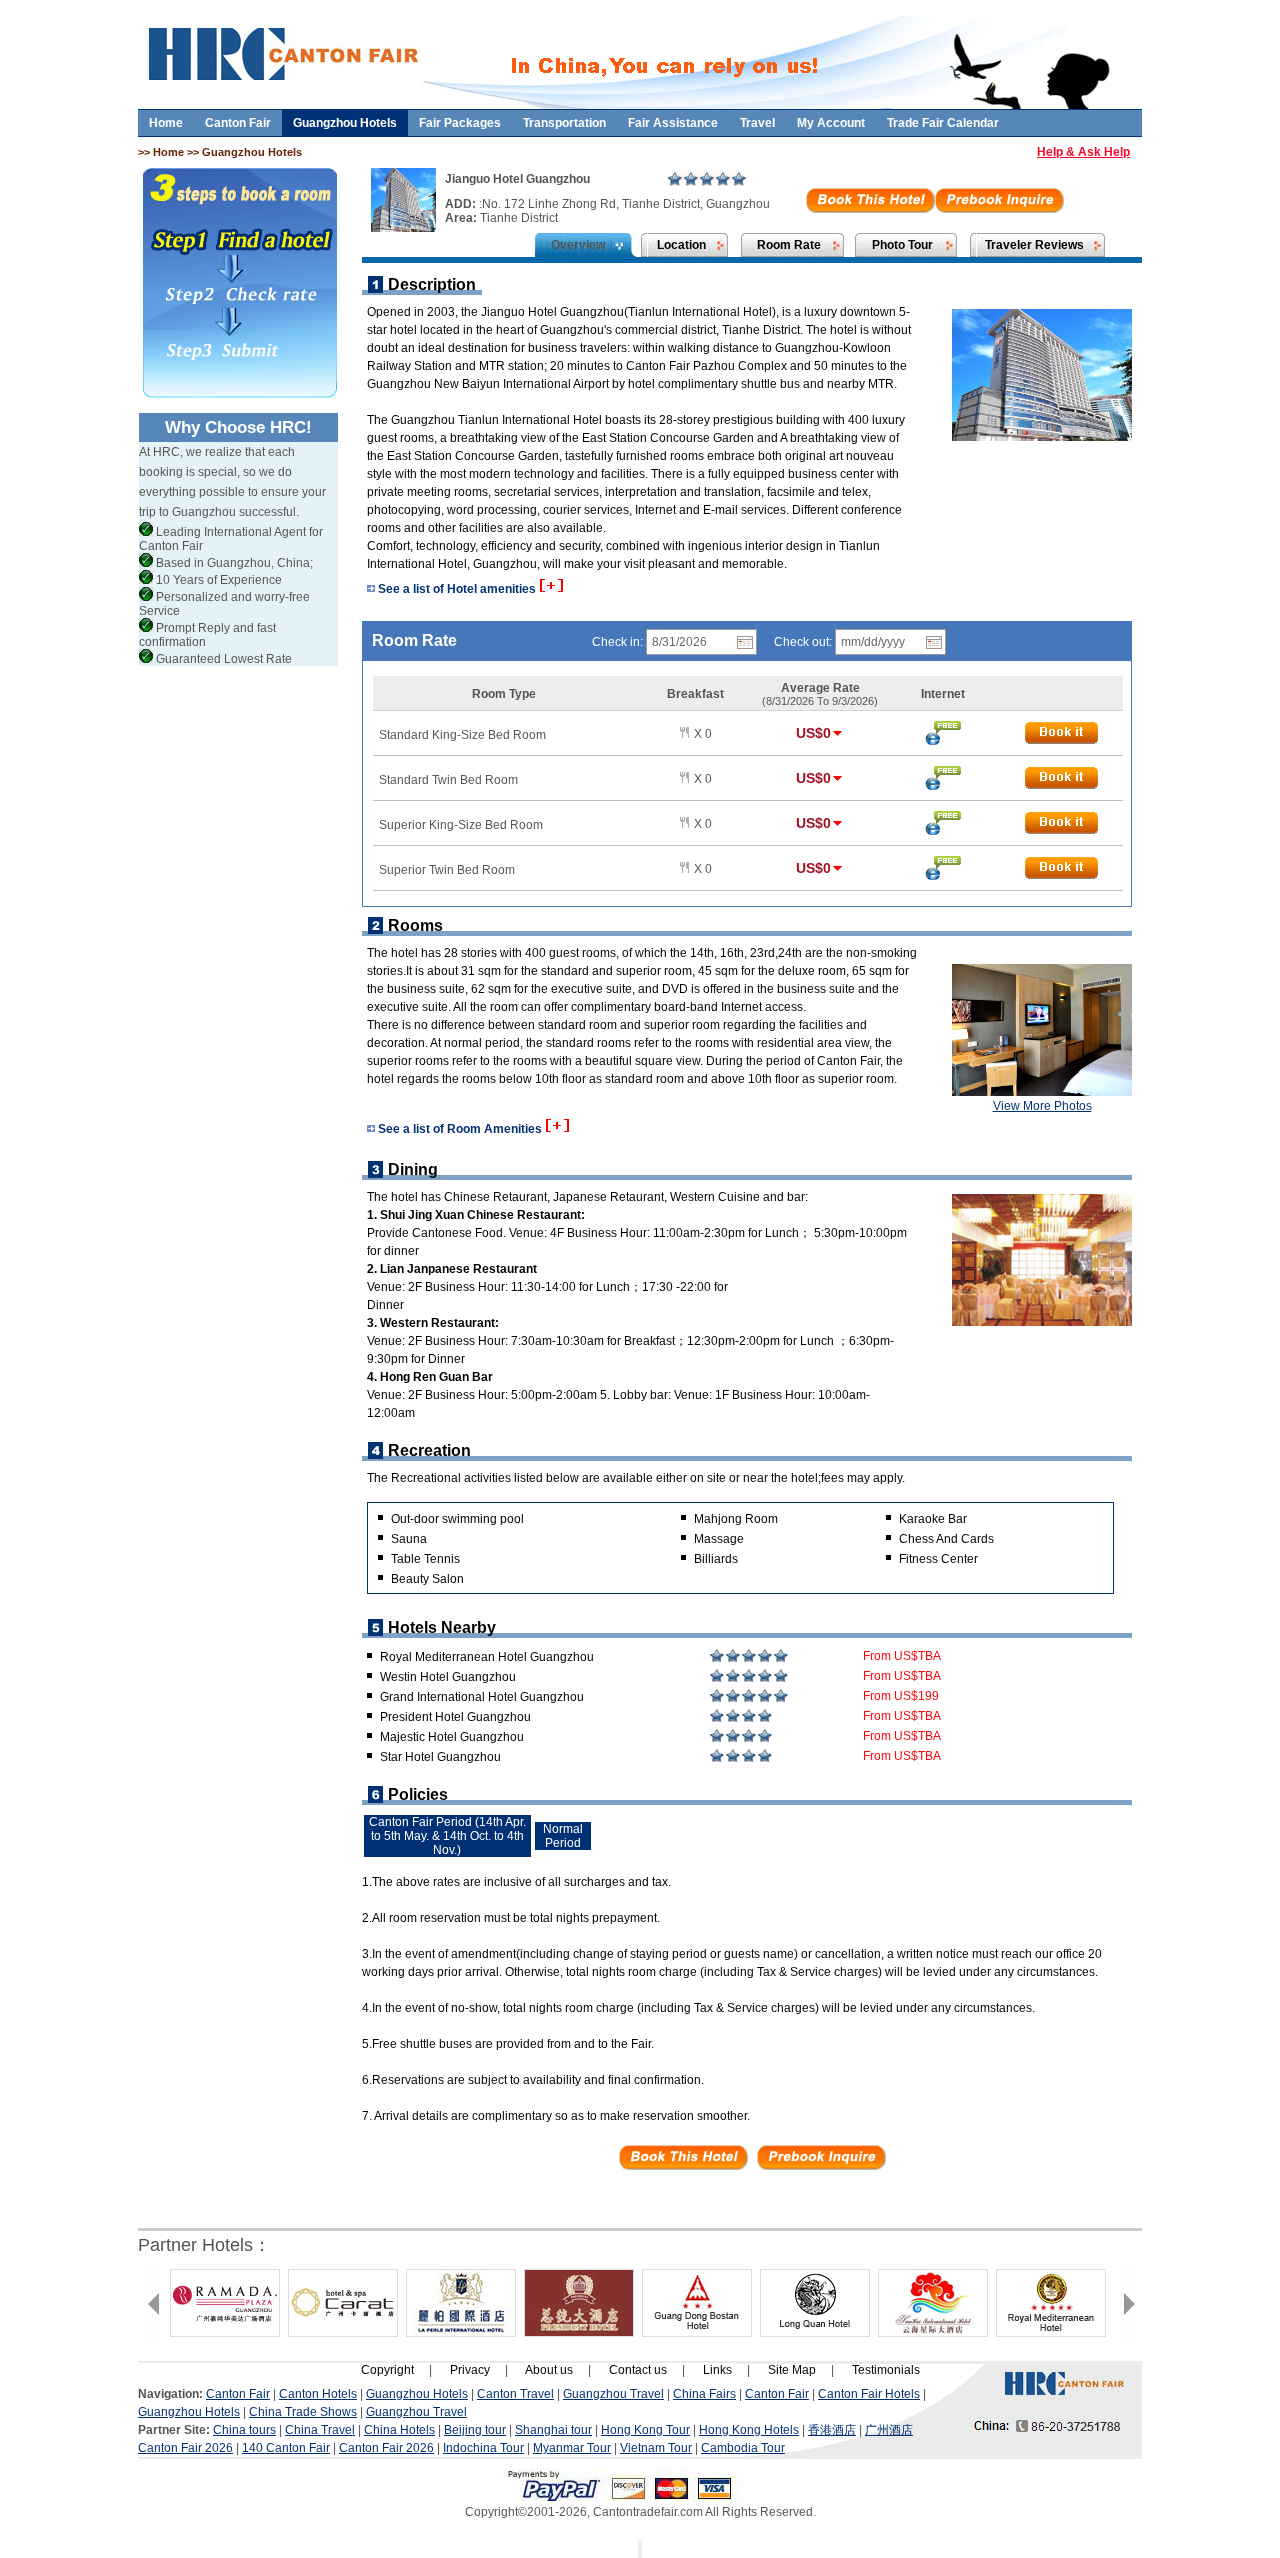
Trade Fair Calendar (943, 123)
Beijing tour (475, 2430)
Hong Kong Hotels (749, 2430)
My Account (831, 123)
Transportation (564, 123)
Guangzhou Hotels (345, 123)
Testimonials (886, 2370)
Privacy (470, 2370)
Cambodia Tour (743, 2448)
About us (549, 2370)
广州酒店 (889, 2430)
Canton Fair (238, 123)
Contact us (638, 2370)
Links (717, 2370)
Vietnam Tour (656, 2448)
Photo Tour (902, 245)
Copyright (387, 2370)
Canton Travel (515, 2394)
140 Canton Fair (286, 2448)
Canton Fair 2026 (185, 2448)
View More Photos (1042, 1106)
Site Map (792, 2370)
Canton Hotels (318, 2394)
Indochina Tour (483, 2448)
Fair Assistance (673, 123)
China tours (244, 2430)
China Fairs (704, 2394)
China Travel (320, 2430)
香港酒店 (832, 2430)
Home (166, 123)
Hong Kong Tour (645, 2430)
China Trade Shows (303, 2412)
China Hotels (399, 2430)
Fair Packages (460, 123)
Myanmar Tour (572, 2448)
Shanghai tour (553, 2430)
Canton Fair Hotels (869, 2394)
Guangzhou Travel (613, 2394)
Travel (757, 123)
